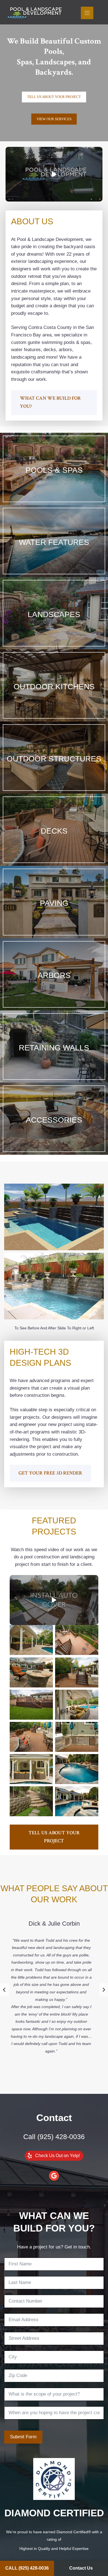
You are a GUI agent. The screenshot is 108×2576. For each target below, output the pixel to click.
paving (54, 903)
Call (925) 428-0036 (54, 2137)
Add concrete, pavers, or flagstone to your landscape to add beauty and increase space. (54, 919)
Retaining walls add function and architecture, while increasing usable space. (54, 1063)
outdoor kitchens (54, 687)
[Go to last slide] (4, 1990)
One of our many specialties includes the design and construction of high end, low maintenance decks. (54, 846)
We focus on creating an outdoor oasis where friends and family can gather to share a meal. (54, 702)
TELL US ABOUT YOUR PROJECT (54, 1837)
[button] (54, 174)
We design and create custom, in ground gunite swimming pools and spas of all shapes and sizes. (54, 485)
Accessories (54, 1120)
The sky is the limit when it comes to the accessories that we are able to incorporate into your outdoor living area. (54, 1135)
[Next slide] (104, 1990)
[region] (54, 71)
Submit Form (23, 2437)
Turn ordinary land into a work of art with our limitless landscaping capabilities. (54, 630)
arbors (54, 975)
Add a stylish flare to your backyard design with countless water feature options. (54, 558)
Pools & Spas (54, 470)
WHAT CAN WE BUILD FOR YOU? (50, 402)
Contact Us (81, 2568)
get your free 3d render (50, 1473)
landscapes (54, 614)
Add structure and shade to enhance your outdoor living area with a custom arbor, (54, 991)
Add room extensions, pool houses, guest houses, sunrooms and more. (54, 774)
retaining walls (54, 1048)
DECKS (54, 831)
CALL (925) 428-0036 (27, 2568)
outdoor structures (54, 759)
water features (54, 542)
